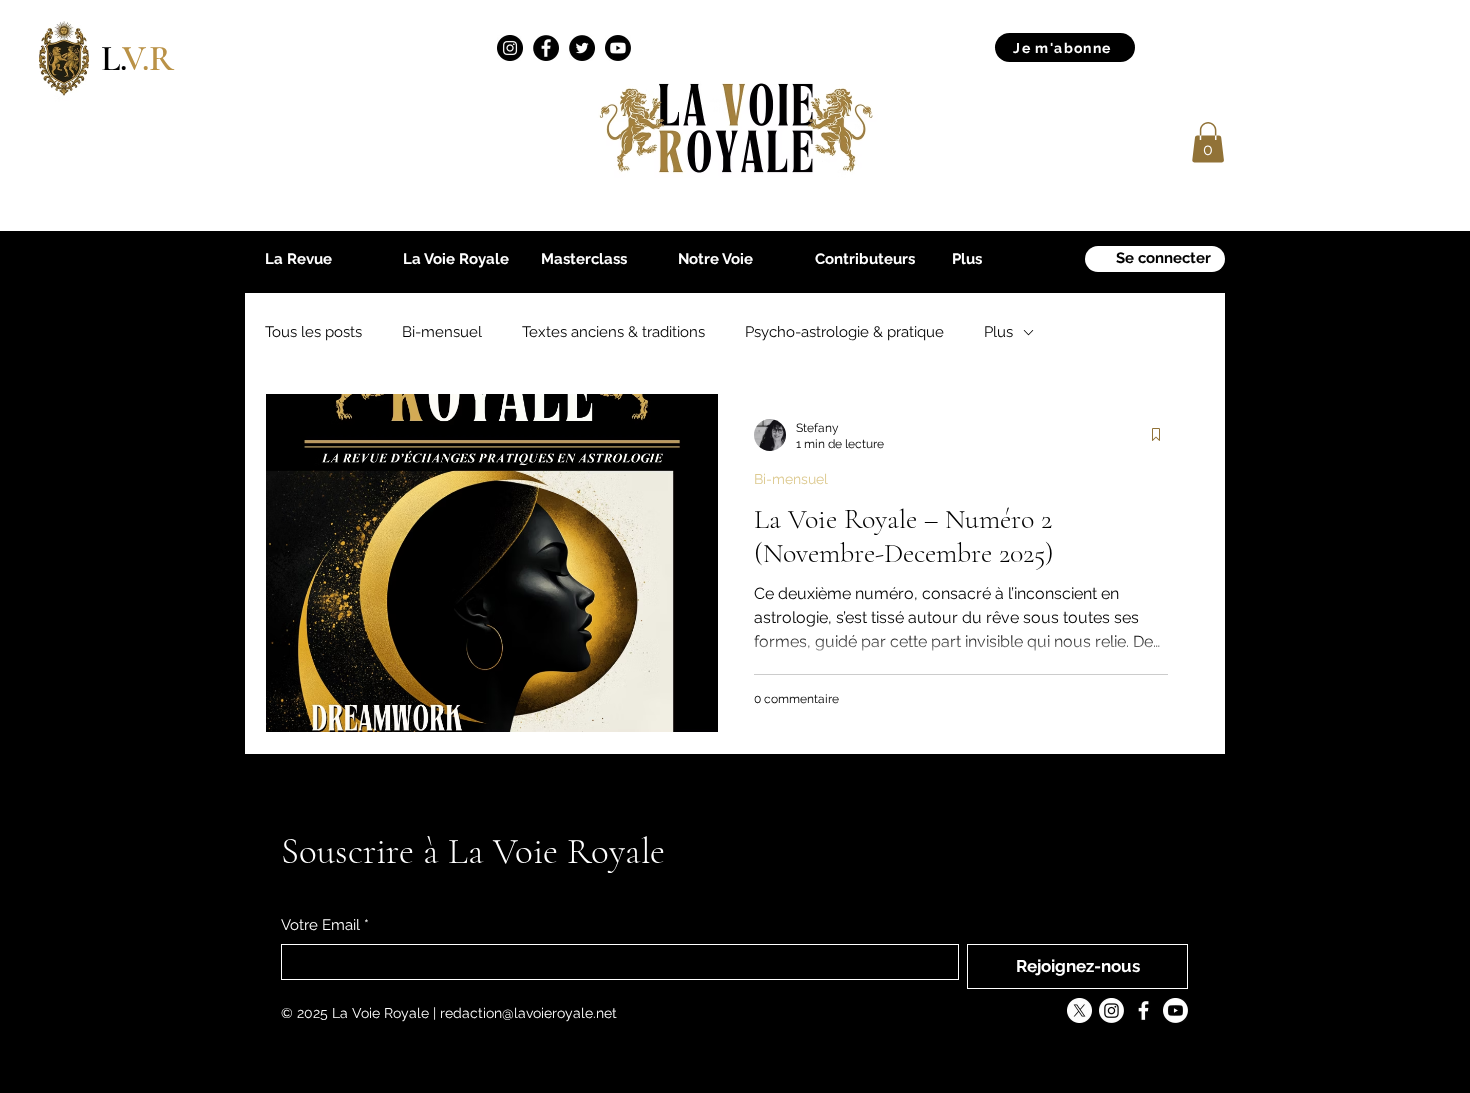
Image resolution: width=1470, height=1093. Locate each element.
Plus (998, 332)
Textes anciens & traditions (613, 332)
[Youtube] (618, 48)
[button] (1208, 142)
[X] (1079, 1010)
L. (137, 58)
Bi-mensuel (442, 332)
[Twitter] (582, 48)
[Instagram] (510, 48)
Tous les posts (313, 332)
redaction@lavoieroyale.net (528, 1013)
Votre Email (325, 925)
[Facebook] (546, 48)
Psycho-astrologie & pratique (844, 332)
